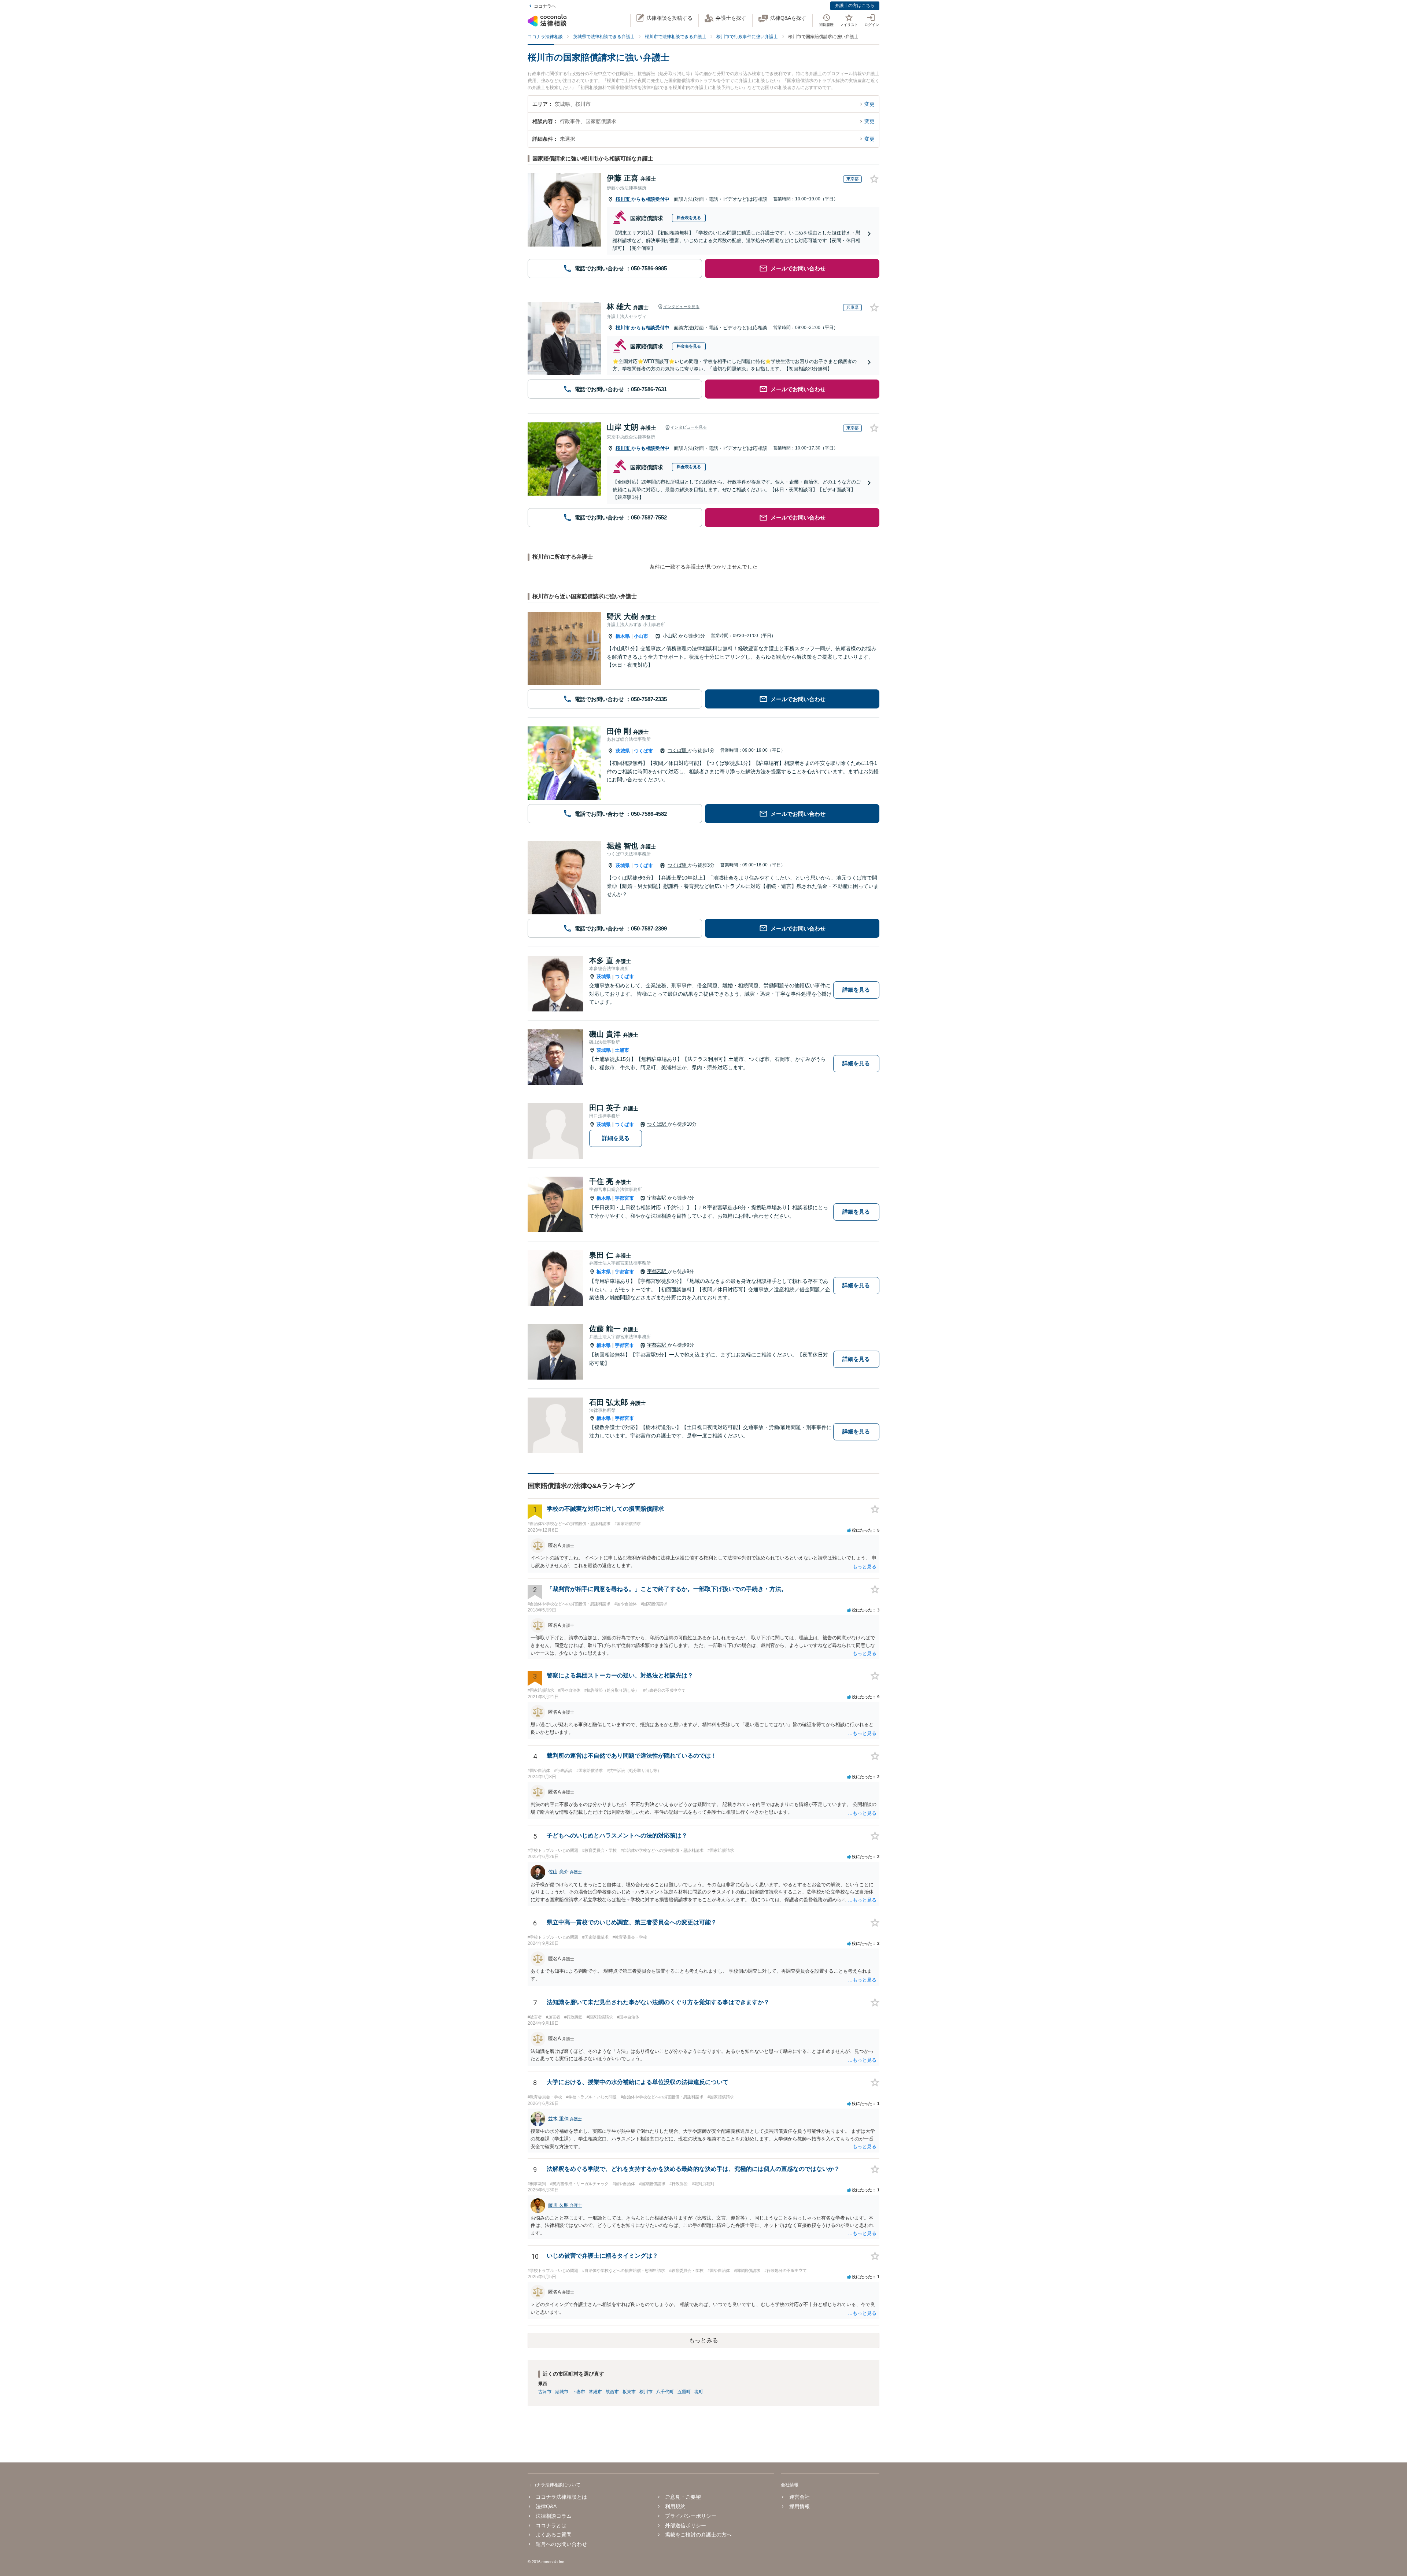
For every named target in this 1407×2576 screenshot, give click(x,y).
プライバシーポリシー (691, 2516)
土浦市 (622, 1050)
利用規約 (675, 2506)
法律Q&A (546, 2506)
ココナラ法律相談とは (561, 2497)
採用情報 (799, 2506)
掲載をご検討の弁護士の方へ (698, 2535)
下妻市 (579, 2392)
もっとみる (703, 2340)
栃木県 (623, 636)
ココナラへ (545, 6)
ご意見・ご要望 (683, 2497)
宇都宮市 (624, 1198)
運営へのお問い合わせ (561, 2544)
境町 (699, 2392)
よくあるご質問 (554, 2535)
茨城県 (623, 751)
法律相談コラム (554, 2516)
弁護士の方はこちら (855, 5)
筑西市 (612, 2392)
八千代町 (665, 2392)
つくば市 (643, 751)
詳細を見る (856, 990)
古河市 (545, 2392)
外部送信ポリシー (686, 2525)
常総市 (595, 2392)
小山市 (641, 636)
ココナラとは (551, 2525)
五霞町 (684, 2392)
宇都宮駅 (657, 1198)
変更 (869, 104)
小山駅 (671, 636)
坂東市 (629, 2392)
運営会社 (799, 2497)
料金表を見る (689, 218)
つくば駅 (678, 750)
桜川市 (623, 199)
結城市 (562, 2392)
